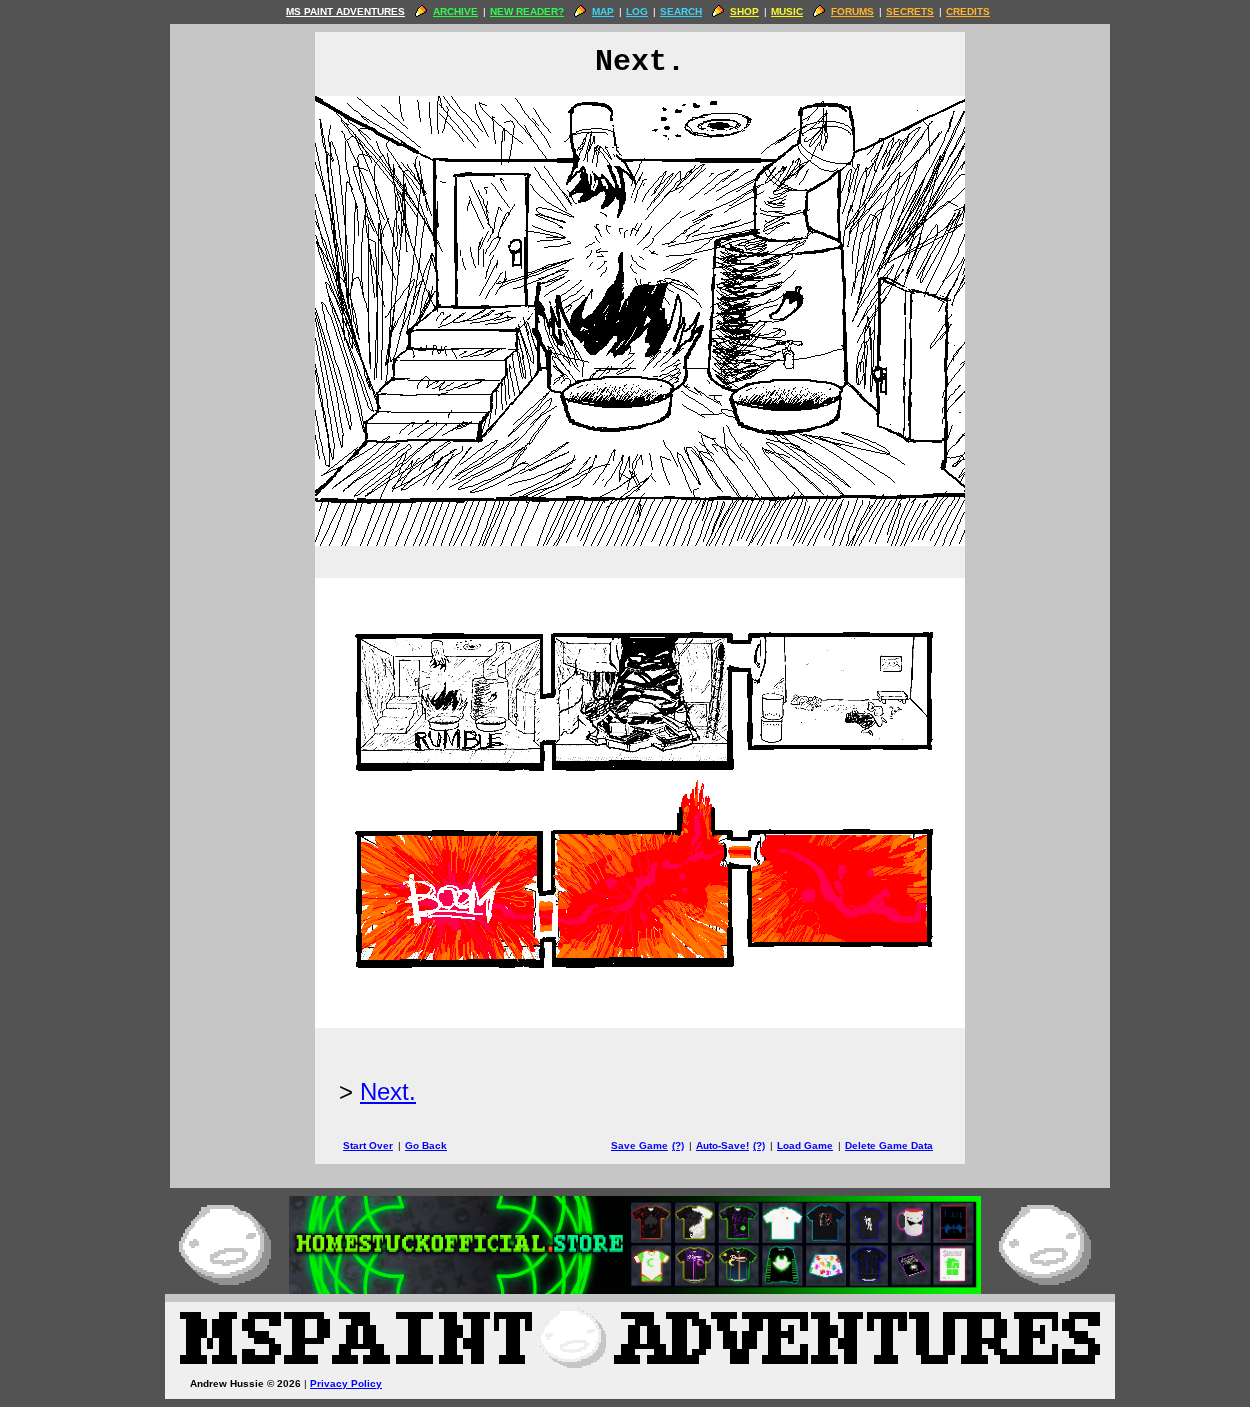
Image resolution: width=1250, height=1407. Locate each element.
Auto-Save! (722, 1145)
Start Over (368, 1145)
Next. (388, 1091)
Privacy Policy (346, 1383)
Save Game (639, 1145)
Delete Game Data (889, 1145)
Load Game (805, 1145)
